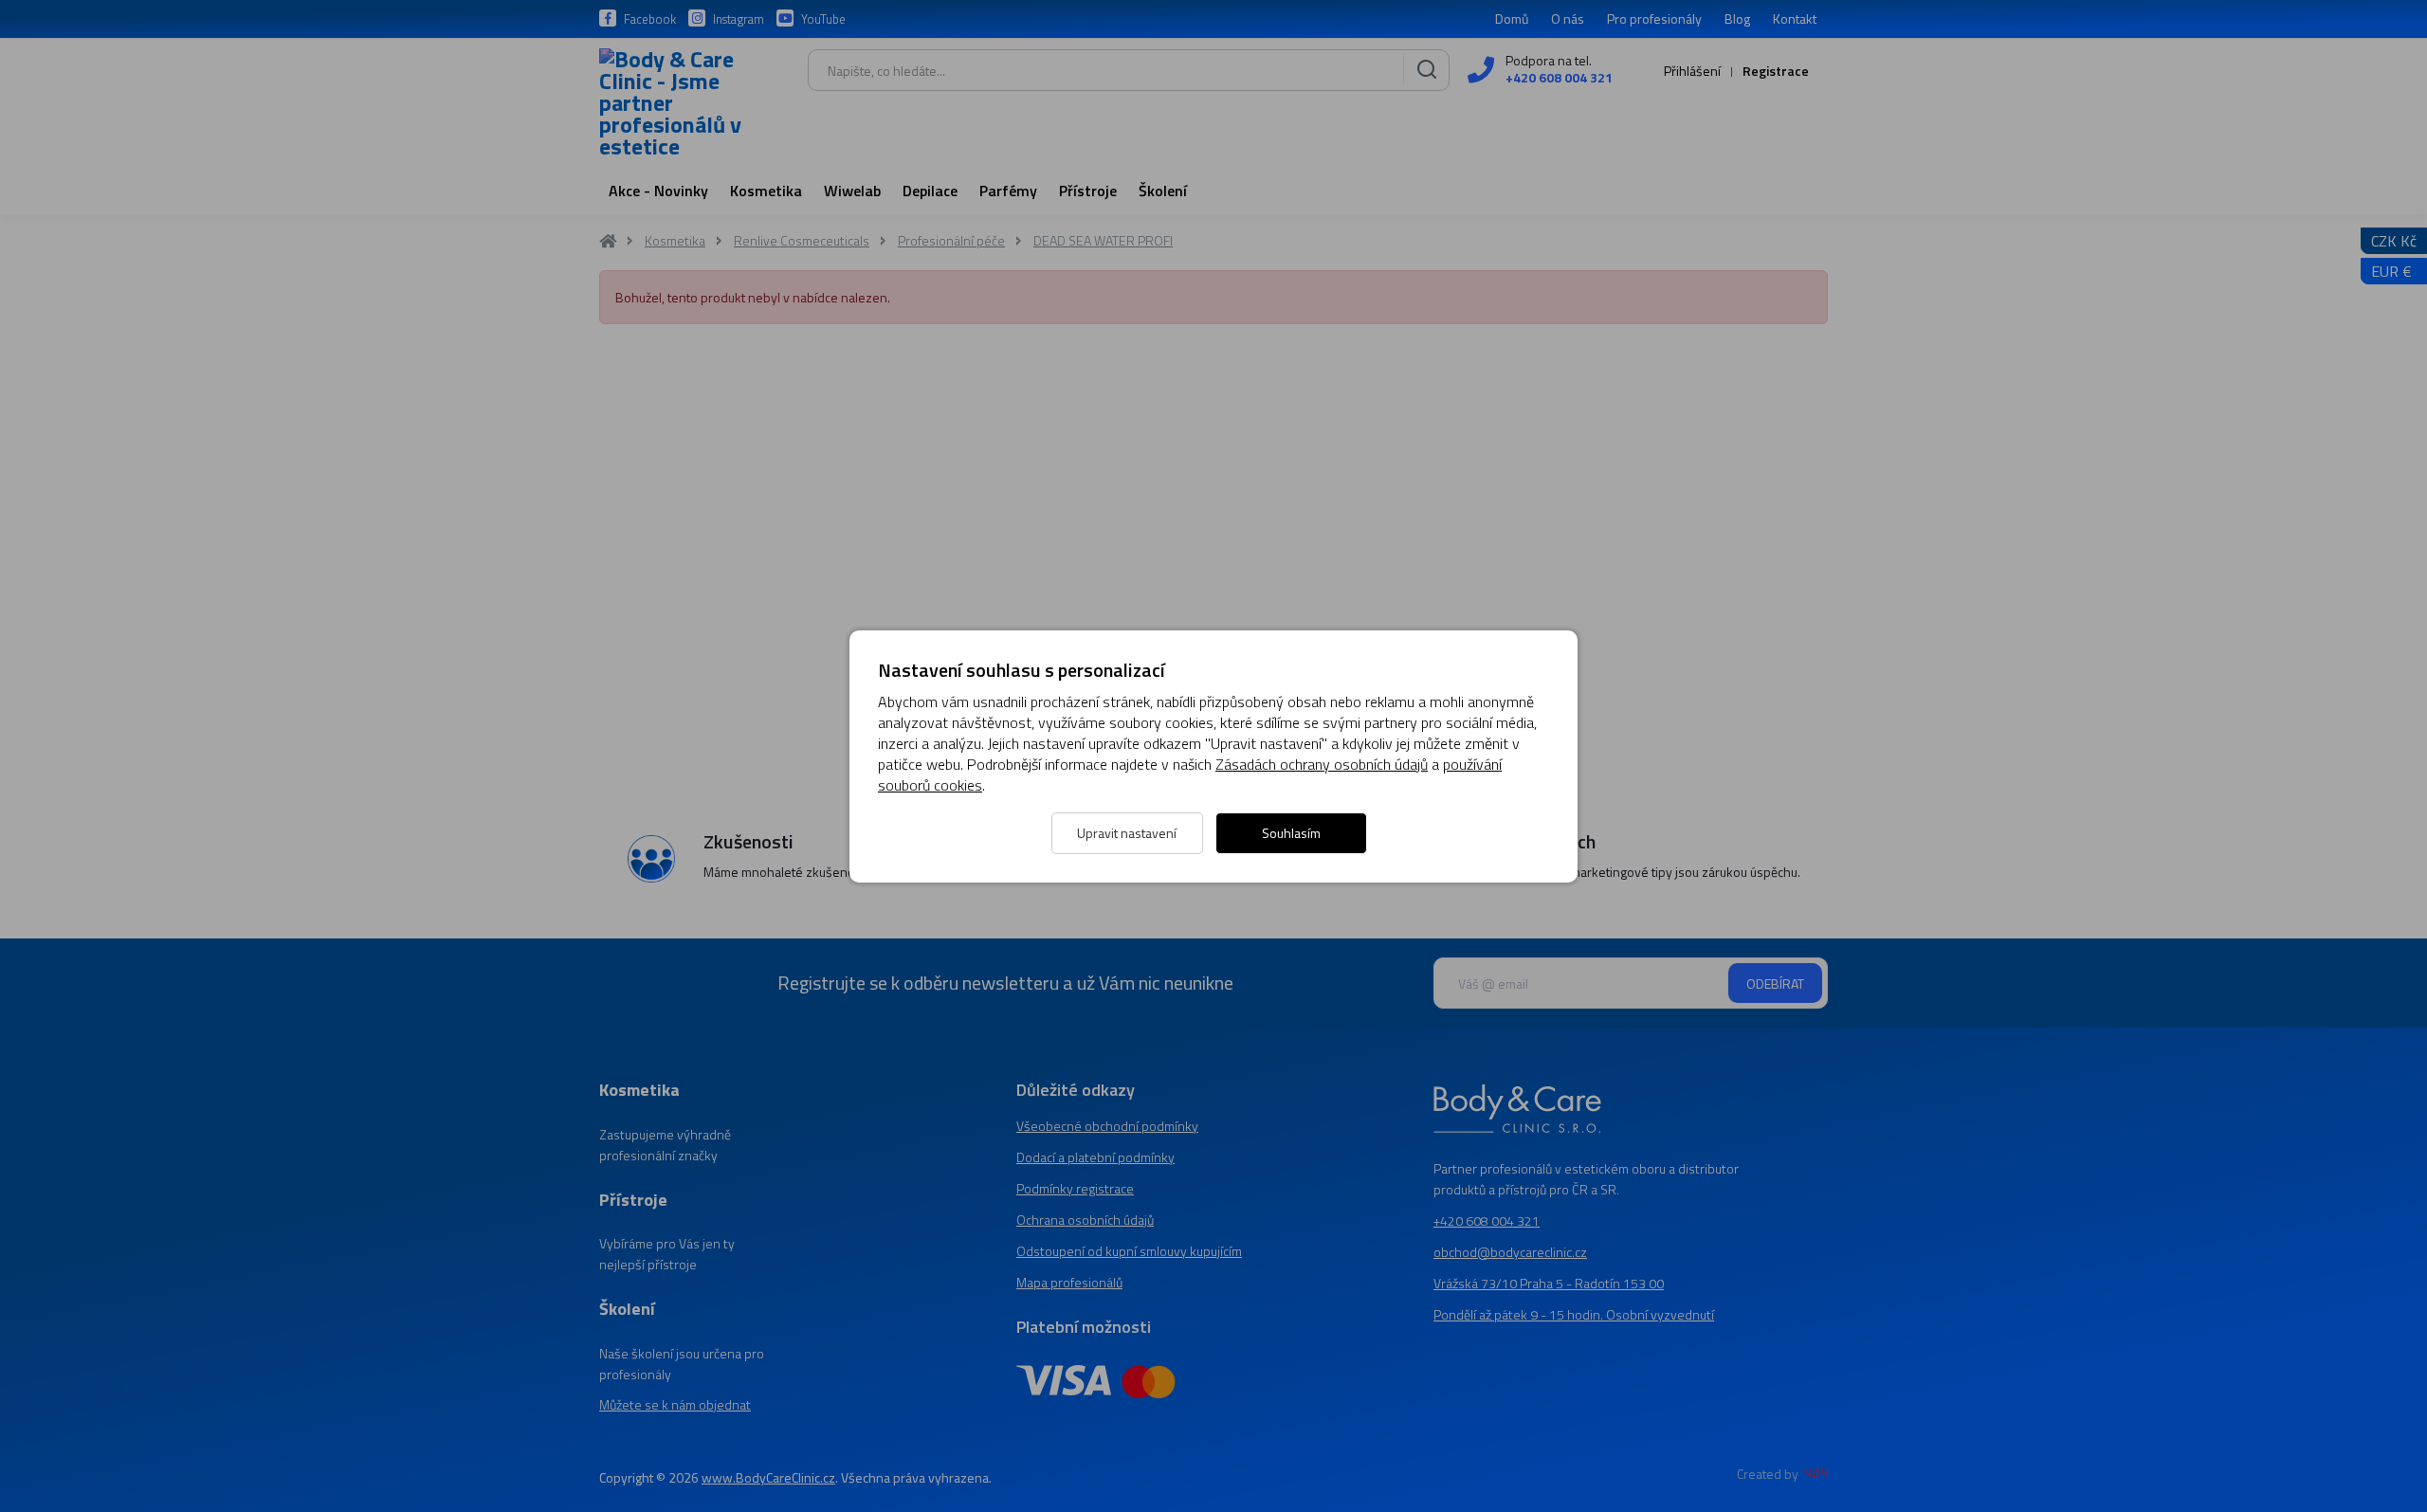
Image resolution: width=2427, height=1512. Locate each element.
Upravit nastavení (1127, 833)
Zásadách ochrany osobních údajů (1322, 764)
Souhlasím (1291, 833)
